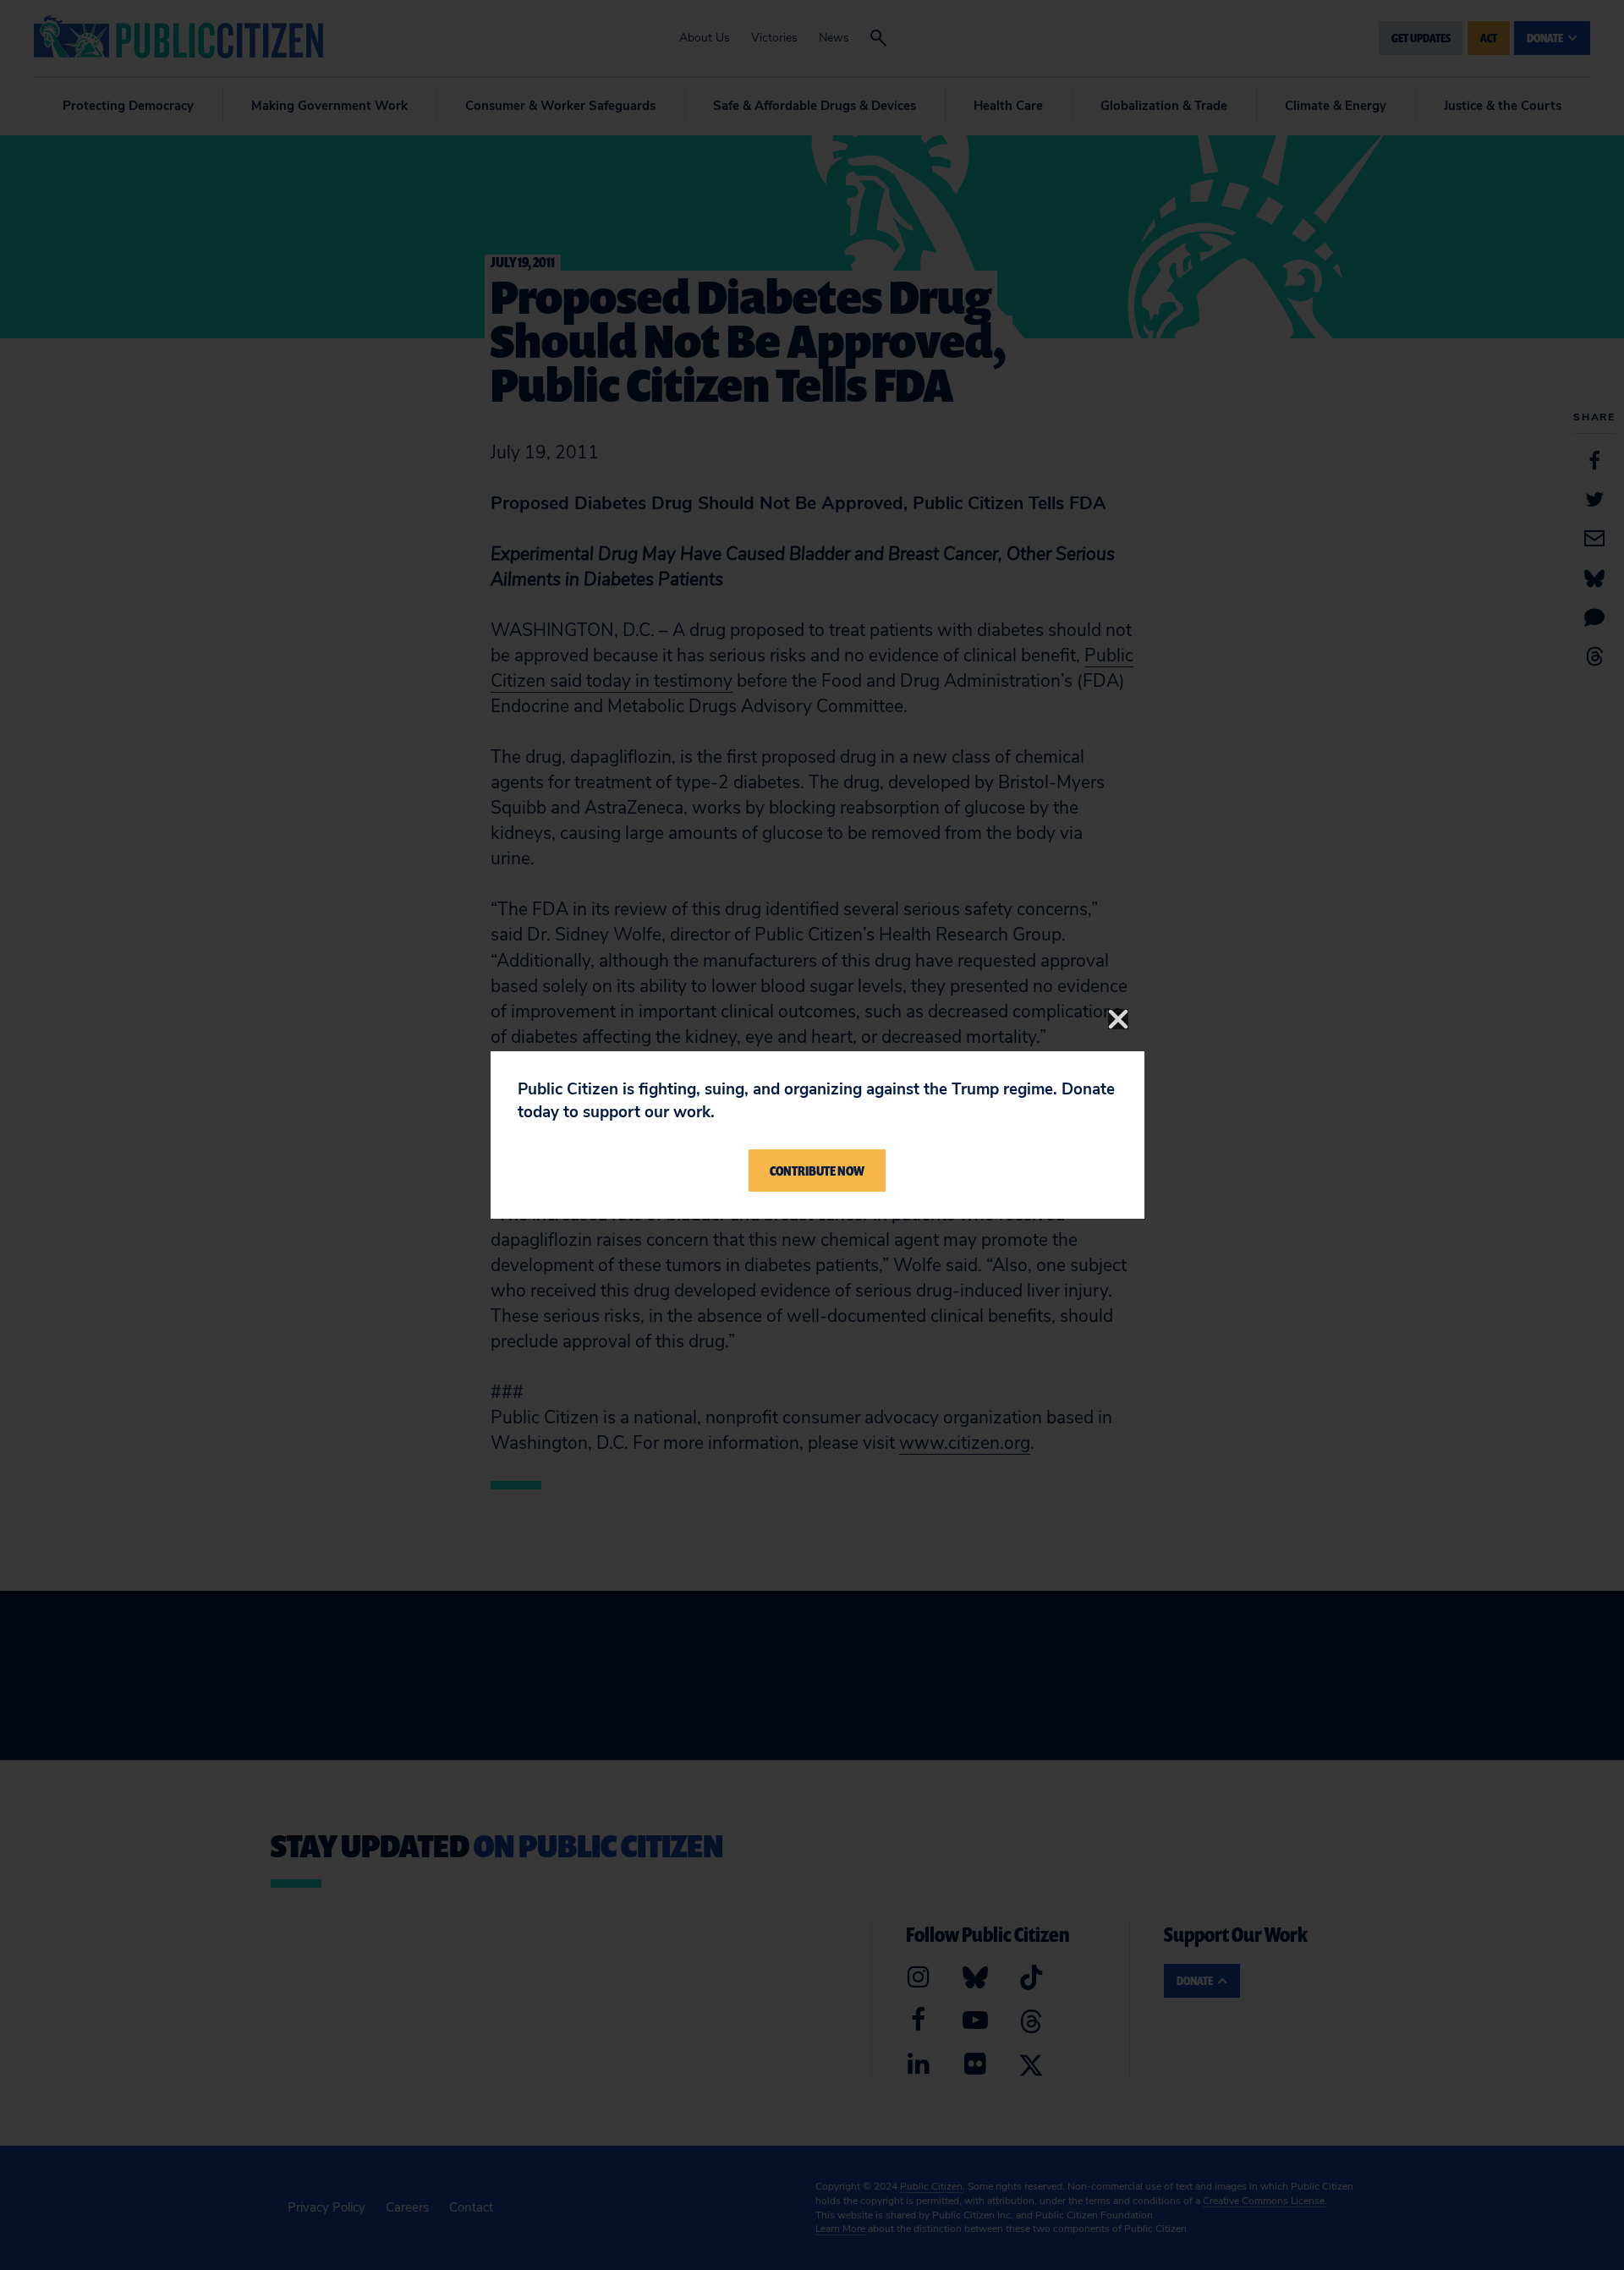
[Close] (1118, 1019)
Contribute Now (817, 1171)
